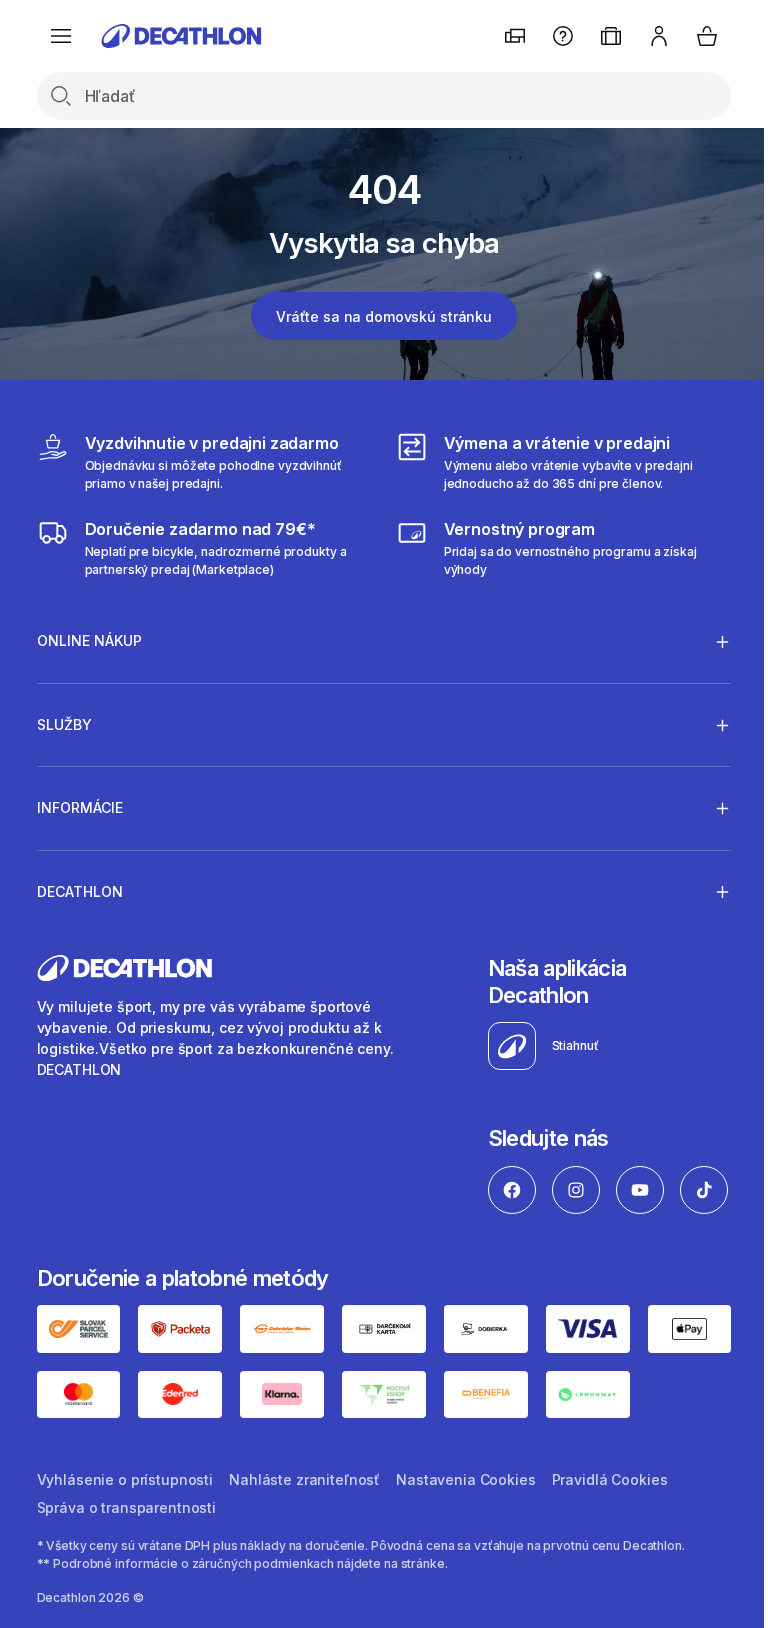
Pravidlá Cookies (610, 1540)
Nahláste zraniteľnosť (304, 1540)
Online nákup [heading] (89, 640)
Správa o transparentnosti (127, 1568)
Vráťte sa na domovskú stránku (384, 316)
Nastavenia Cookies (465, 1540)
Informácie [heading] (80, 807)
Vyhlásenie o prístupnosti (125, 1540)
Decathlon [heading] (80, 891)
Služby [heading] (64, 724)
